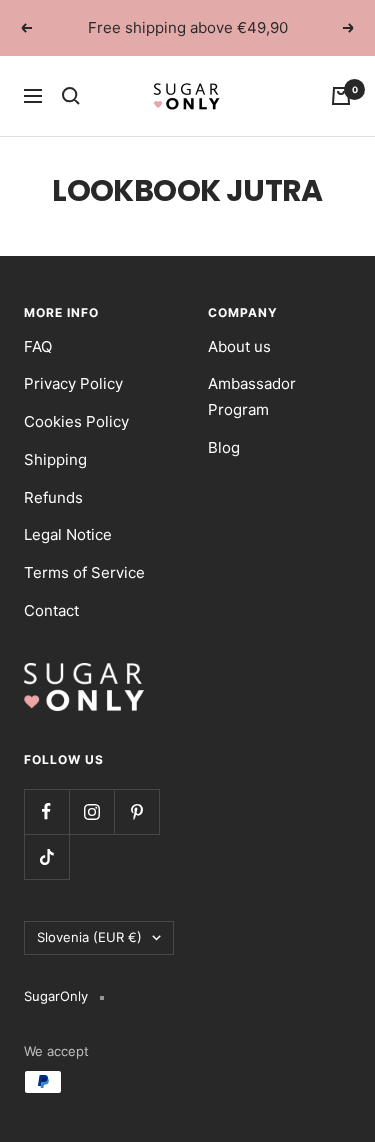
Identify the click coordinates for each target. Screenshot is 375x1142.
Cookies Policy (76, 421)
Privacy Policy (73, 383)
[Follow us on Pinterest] (136, 811)
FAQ (38, 346)
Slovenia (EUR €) (89, 937)
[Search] (71, 96)
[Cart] (341, 96)
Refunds (53, 497)
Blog (224, 447)
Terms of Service (84, 572)
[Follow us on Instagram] (91, 811)
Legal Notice (68, 534)
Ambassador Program (252, 396)
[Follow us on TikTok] (46, 856)
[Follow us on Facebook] (46, 811)
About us (239, 346)
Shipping (55, 459)
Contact (51, 610)
